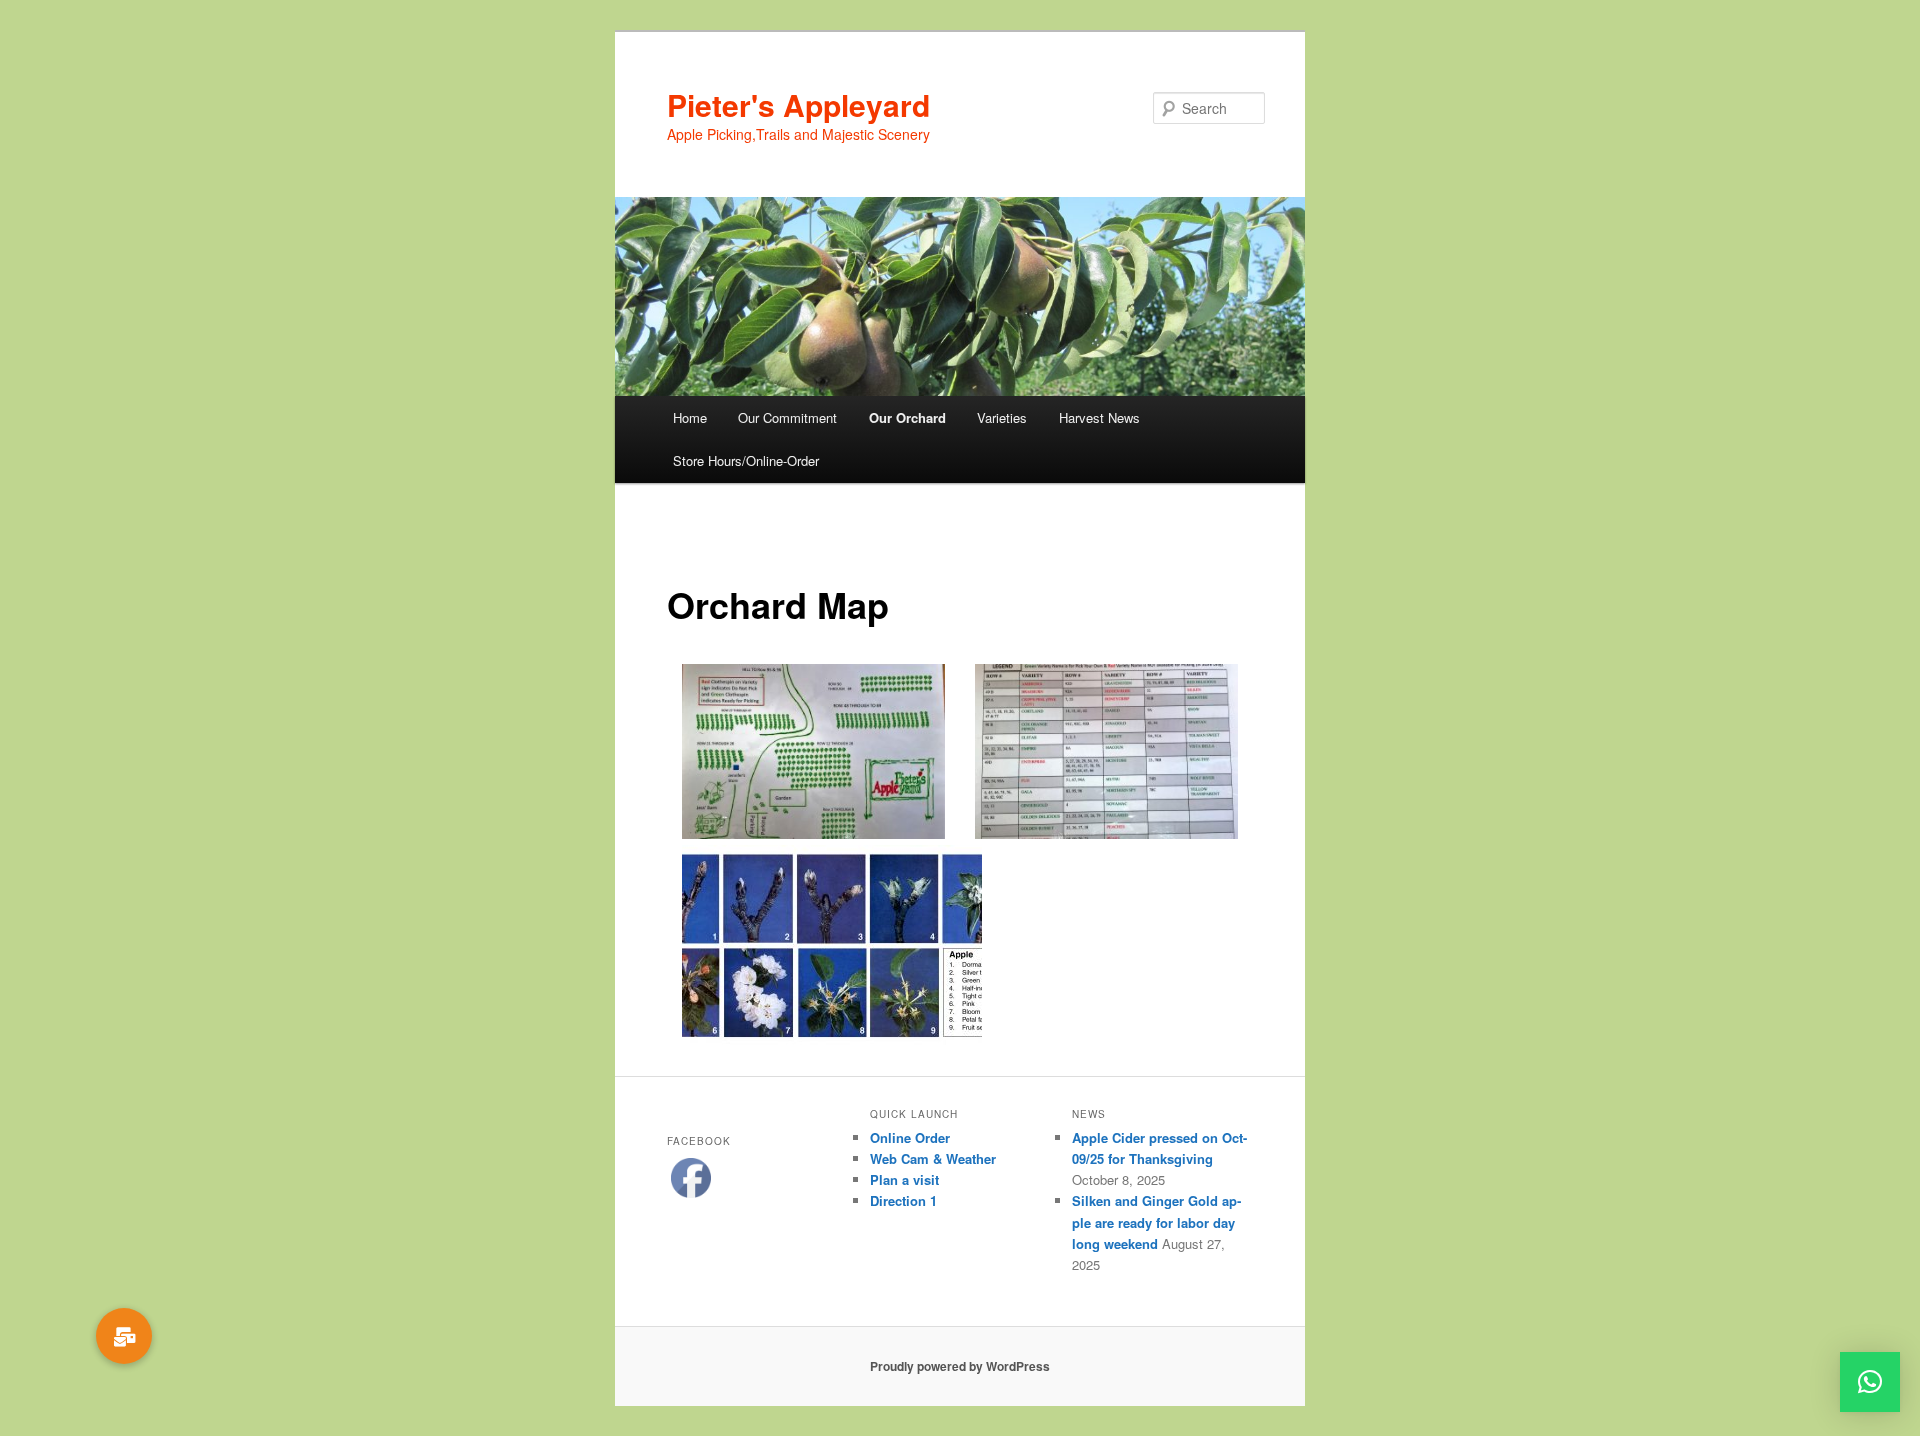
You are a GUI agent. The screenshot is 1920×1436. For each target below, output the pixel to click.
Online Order (910, 1137)
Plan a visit (904, 1179)
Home (690, 417)
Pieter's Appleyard (798, 104)
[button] (1870, 1382)
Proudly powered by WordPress (960, 1366)
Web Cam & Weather (933, 1158)
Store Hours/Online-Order (746, 460)
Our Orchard (907, 417)
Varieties (1002, 417)
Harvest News (1099, 417)
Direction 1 (903, 1200)
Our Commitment (787, 417)
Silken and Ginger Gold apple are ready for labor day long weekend (1156, 1221)
